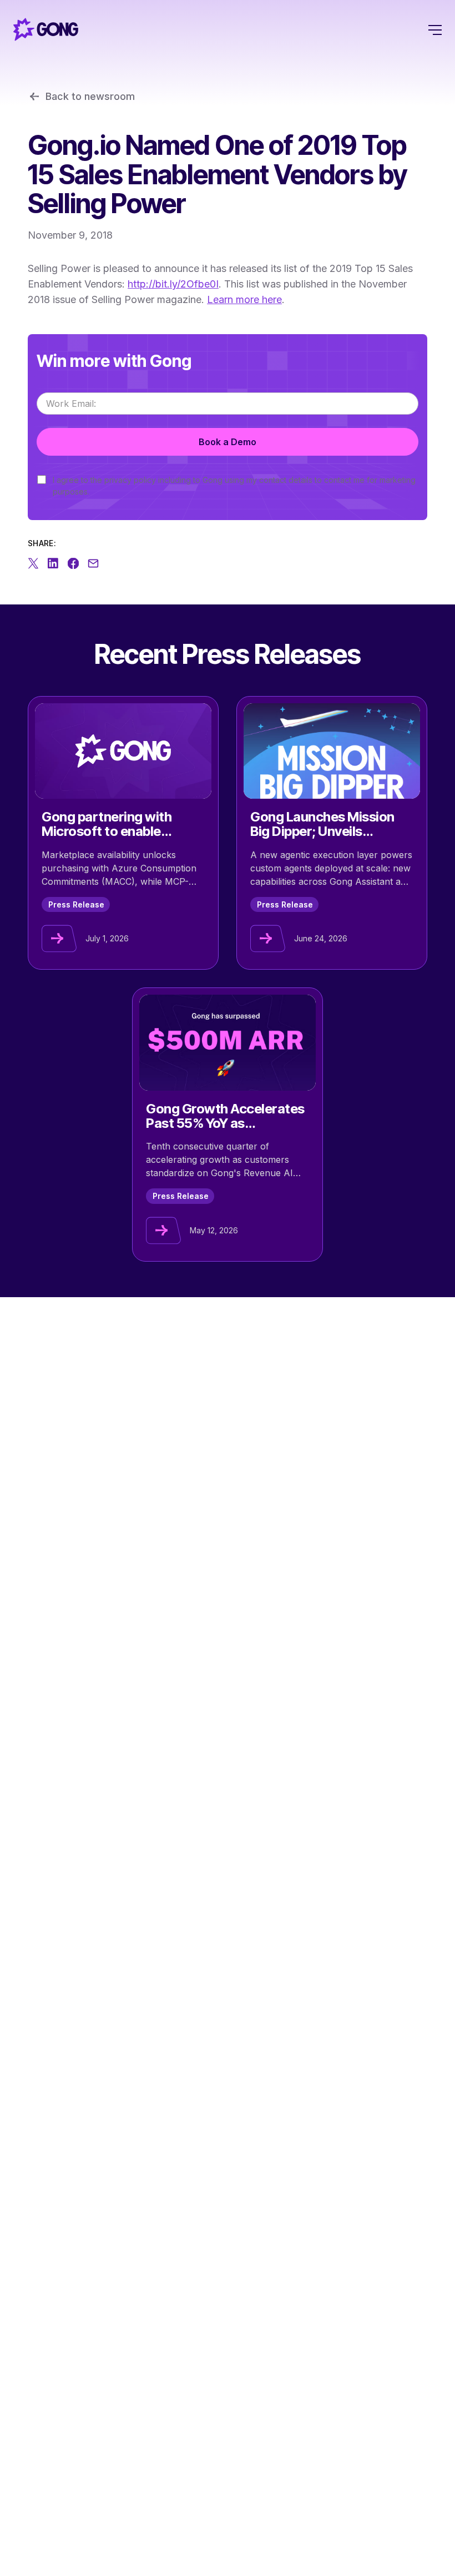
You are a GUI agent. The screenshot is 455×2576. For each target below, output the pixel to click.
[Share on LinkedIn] (53, 563)
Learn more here (244, 299)
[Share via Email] (93, 563)
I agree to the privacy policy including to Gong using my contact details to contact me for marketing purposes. (234, 486)
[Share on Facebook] (73, 563)
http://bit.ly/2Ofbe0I (173, 284)
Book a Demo (228, 442)
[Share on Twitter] (33, 563)
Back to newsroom (90, 96)
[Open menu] (435, 29)
